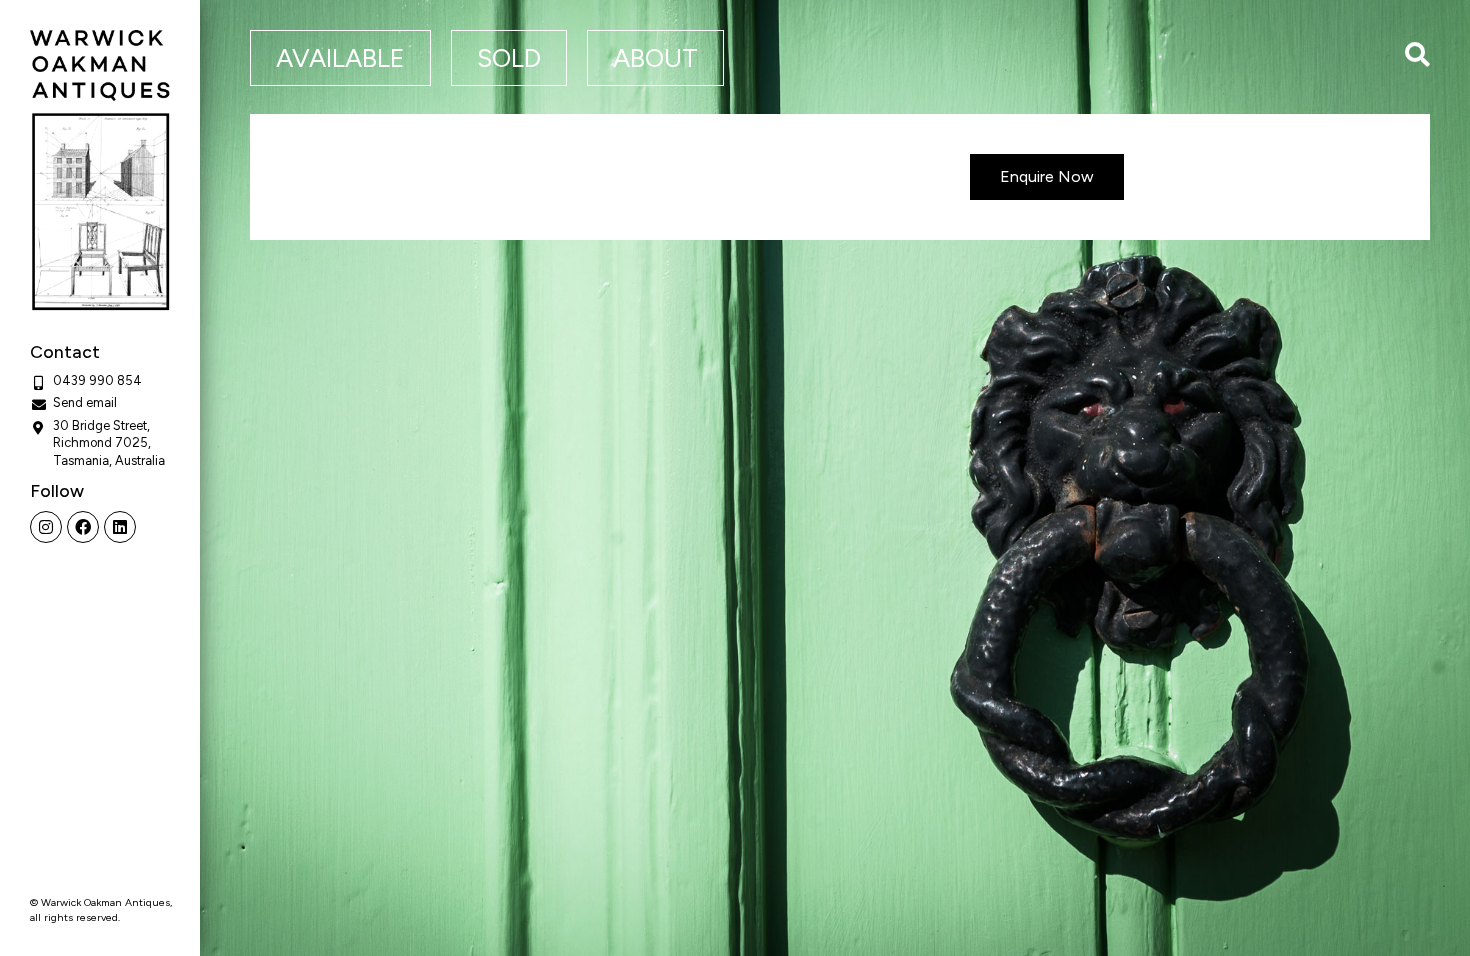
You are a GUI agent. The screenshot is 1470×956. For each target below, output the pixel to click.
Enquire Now (1047, 176)
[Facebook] (83, 527)
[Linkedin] (120, 527)
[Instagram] (46, 527)
